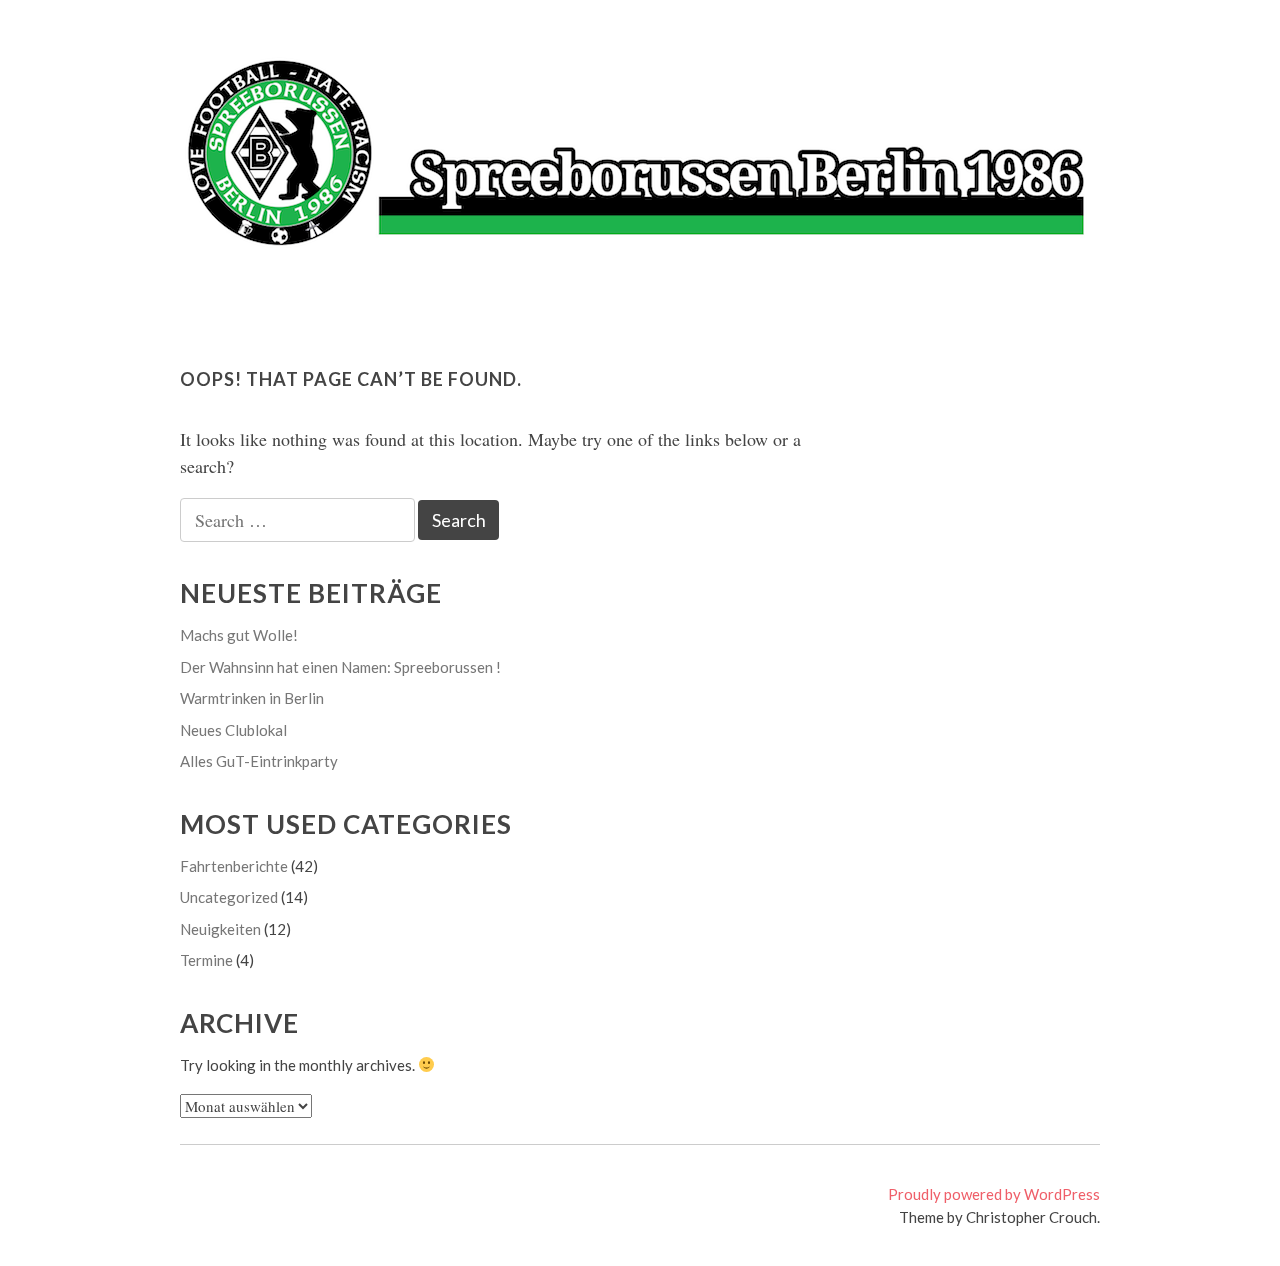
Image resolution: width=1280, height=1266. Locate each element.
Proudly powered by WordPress (994, 1194)
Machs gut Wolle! (239, 635)
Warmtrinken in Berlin (252, 698)
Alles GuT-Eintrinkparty (259, 761)
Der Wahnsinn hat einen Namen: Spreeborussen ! (340, 667)
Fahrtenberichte (234, 866)
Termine (206, 960)
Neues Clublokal (233, 730)
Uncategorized (229, 897)
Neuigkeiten (220, 929)
